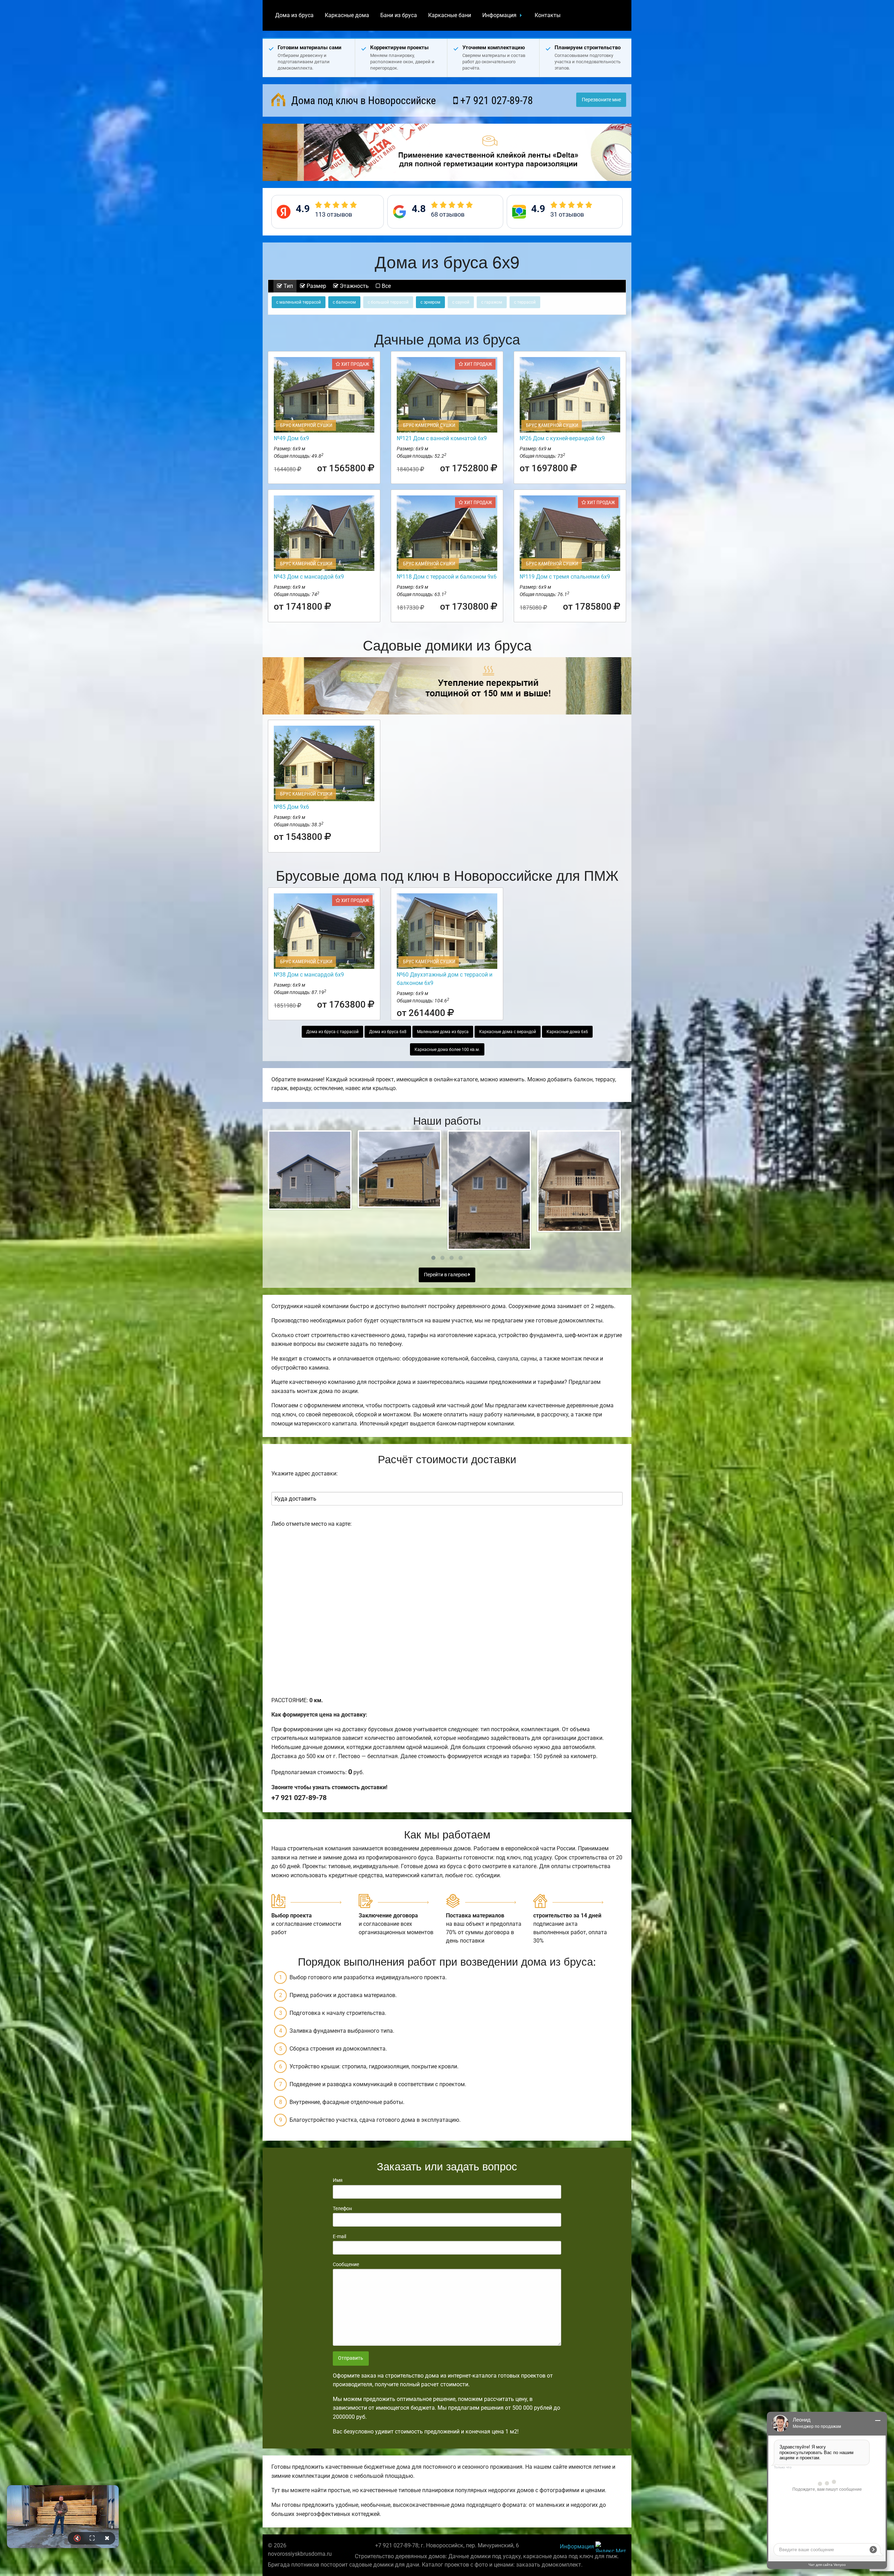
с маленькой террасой (299, 302)
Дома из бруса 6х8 (388, 1032)
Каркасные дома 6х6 (567, 1032)
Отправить (351, 2358)
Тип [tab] (288, 286)
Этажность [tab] (354, 286)
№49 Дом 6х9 (291, 438)
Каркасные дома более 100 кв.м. (447, 1050)
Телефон (342, 2208)
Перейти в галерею (446, 1275)
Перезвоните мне (601, 100)
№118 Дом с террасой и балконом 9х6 (447, 577)
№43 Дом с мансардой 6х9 (309, 577)
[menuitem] (294, 15)
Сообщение (346, 2264)
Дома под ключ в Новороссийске (362, 100)
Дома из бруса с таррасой (332, 1032)
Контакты (548, 15)
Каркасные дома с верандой (508, 1032)
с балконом (344, 302)
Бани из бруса (399, 15)
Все (386, 286)
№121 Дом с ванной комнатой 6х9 (442, 438)
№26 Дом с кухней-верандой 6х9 (562, 438)
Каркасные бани (450, 15)
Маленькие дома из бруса (443, 1032)
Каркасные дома (347, 15)
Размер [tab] (316, 286)
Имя (338, 2180)
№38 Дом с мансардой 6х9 (309, 975)
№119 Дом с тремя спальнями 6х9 (565, 577)
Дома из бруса (294, 15)
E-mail (339, 2236)
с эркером (430, 302)
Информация (499, 15)
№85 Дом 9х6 (291, 807)
